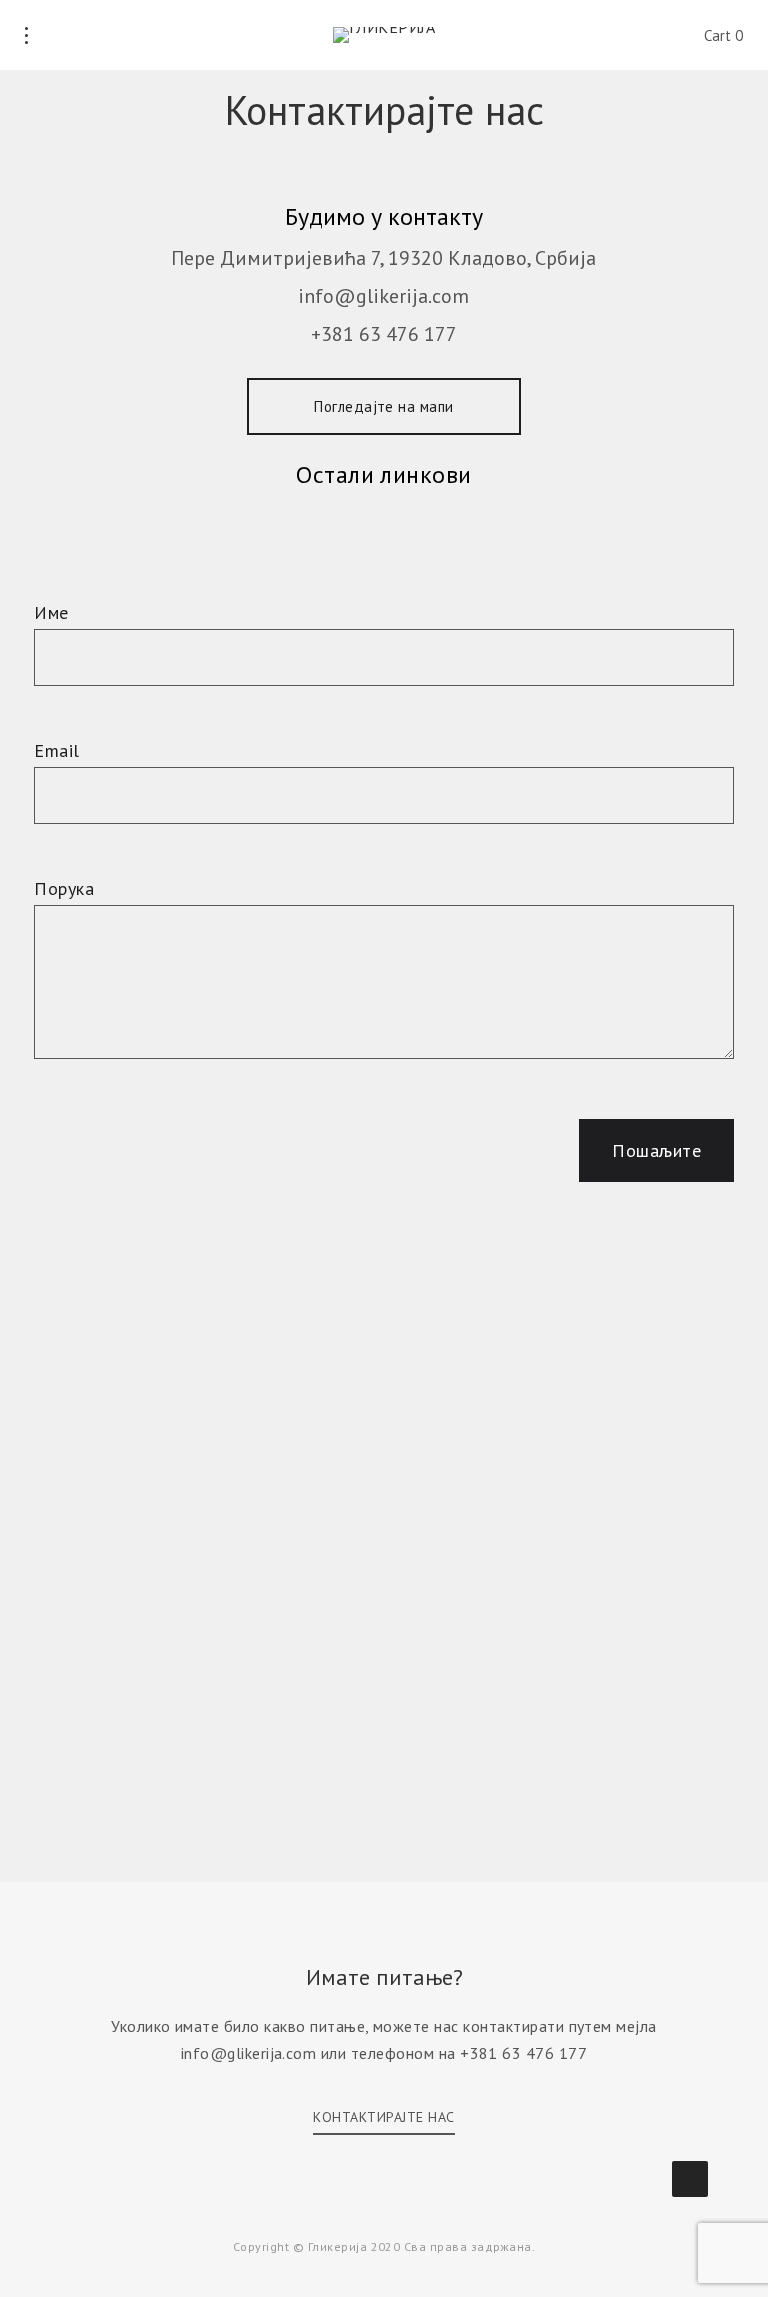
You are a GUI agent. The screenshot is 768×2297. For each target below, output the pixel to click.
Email (57, 750)
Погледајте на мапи (384, 406)
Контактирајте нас (383, 2117)
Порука (64, 888)
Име (51, 612)
